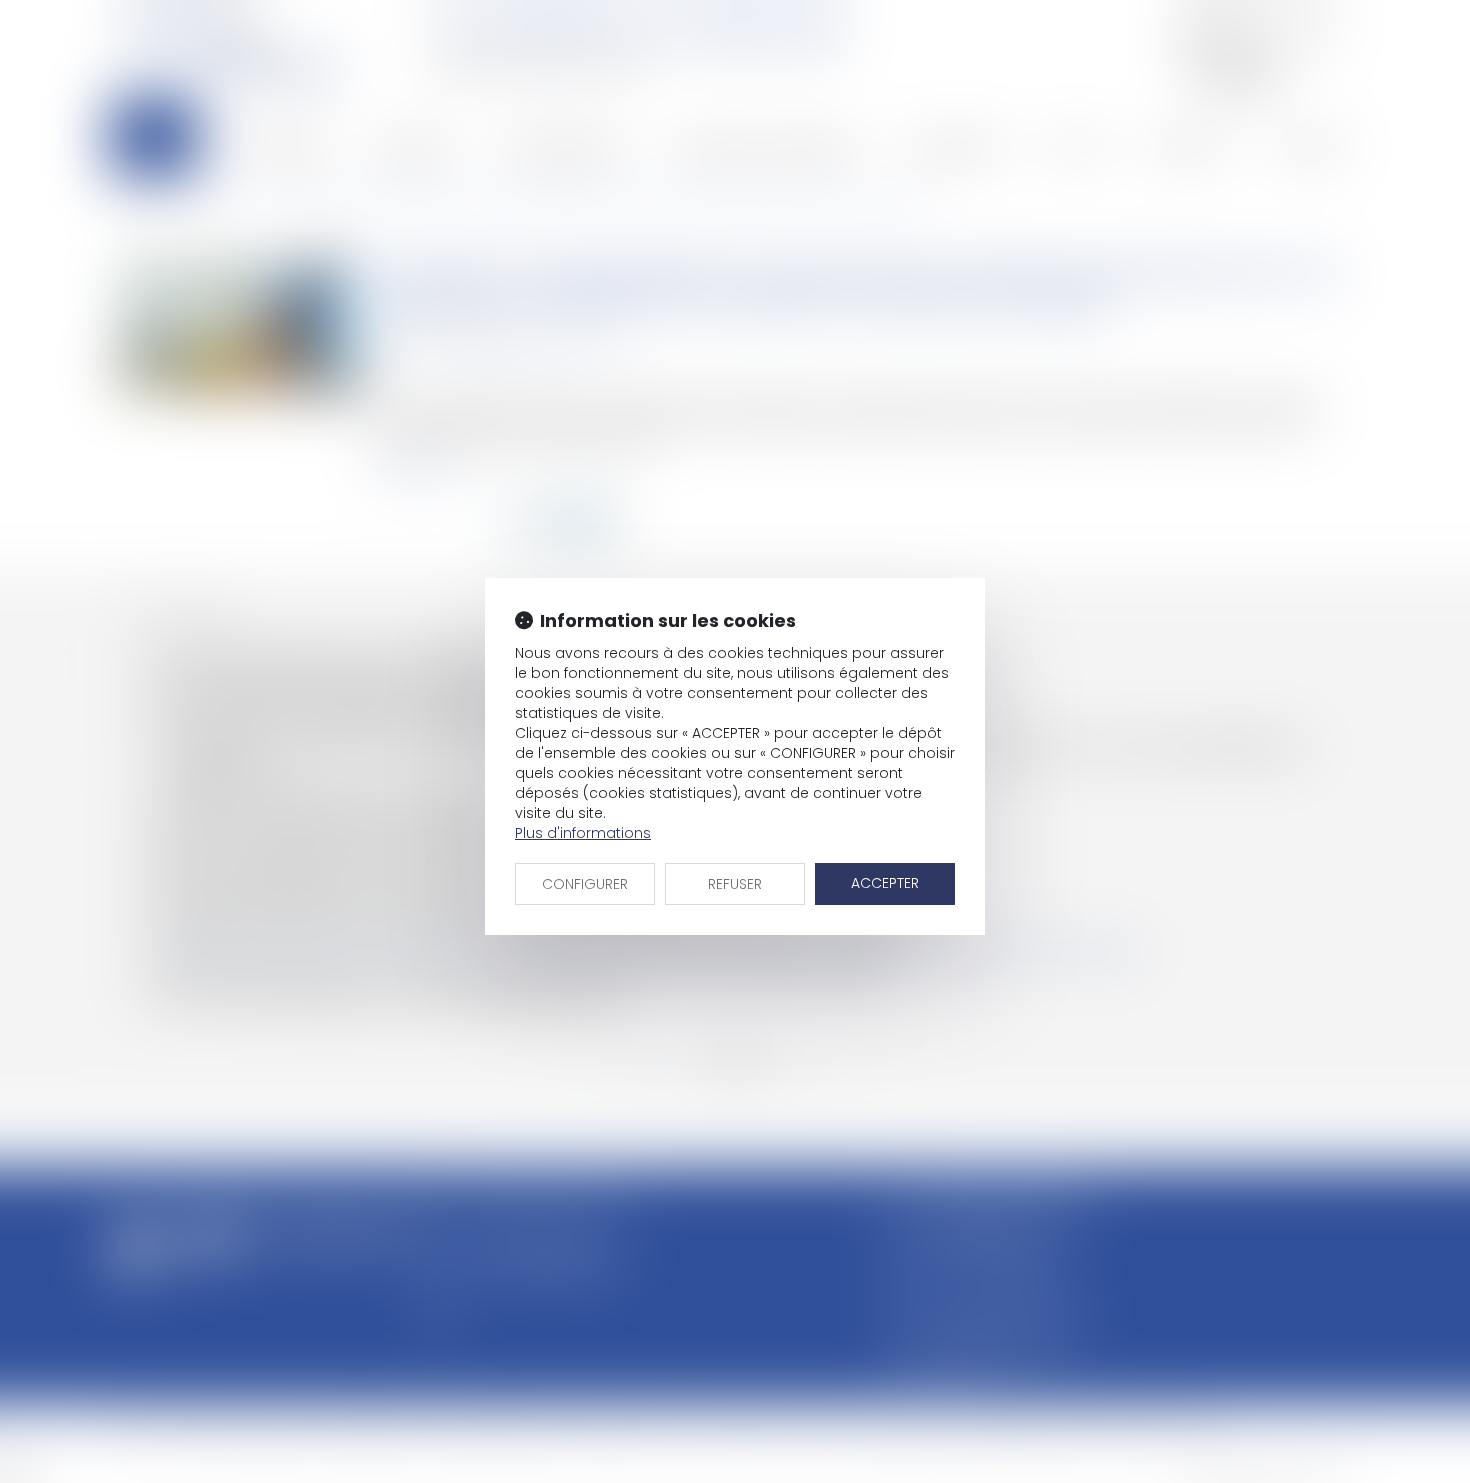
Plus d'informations (583, 833)
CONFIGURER (585, 884)
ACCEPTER (885, 883)
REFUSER (735, 884)
